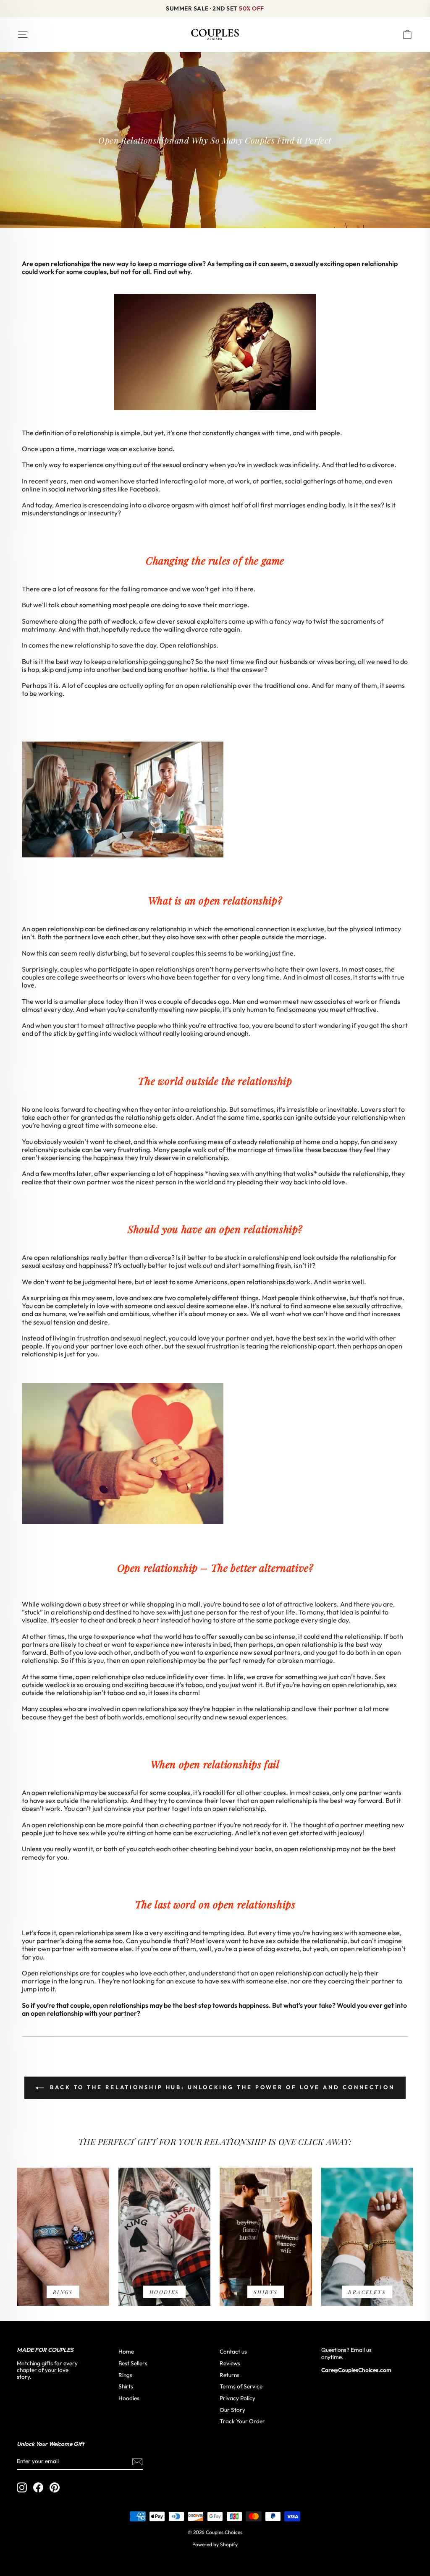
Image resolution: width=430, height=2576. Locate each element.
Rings (125, 2375)
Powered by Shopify (215, 2544)
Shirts (126, 2386)
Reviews (230, 2363)
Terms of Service (241, 2386)
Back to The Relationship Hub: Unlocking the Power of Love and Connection (221, 2087)
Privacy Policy (237, 2398)
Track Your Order (242, 2421)
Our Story (232, 2410)
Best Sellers (133, 2363)
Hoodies (129, 2398)
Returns (229, 2375)
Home (126, 2351)
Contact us (233, 2351)
